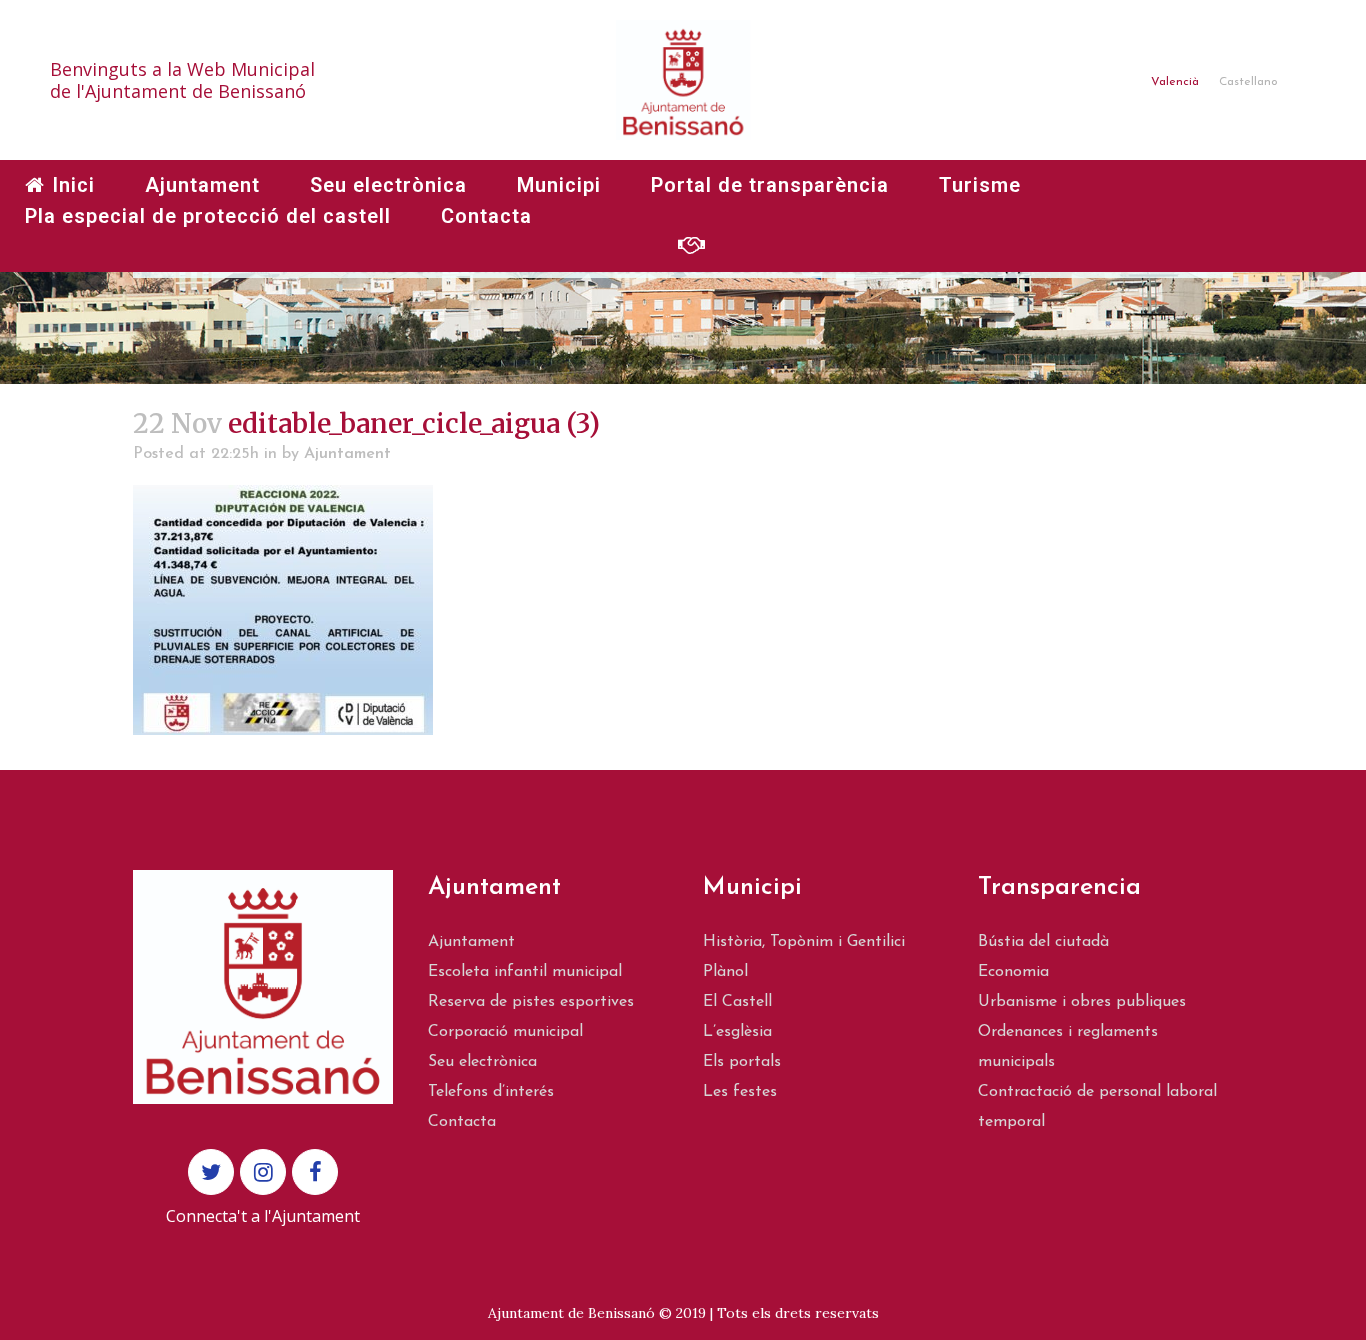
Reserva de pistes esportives (531, 1002)
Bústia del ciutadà (1043, 942)
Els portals (742, 1062)
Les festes (740, 1092)
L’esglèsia (737, 1032)
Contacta (462, 1122)
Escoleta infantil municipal (525, 972)
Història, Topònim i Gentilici (804, 942)
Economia (1013, 972)
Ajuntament (347, 454)
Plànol (725, 972)
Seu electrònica (482, 1062)
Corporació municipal (505, 1032)
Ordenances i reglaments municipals (1068, 1047)
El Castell (737, 1002)
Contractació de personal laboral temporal (1097, 1107)
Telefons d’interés (491, 1092)
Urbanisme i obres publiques (1082, 1002)
